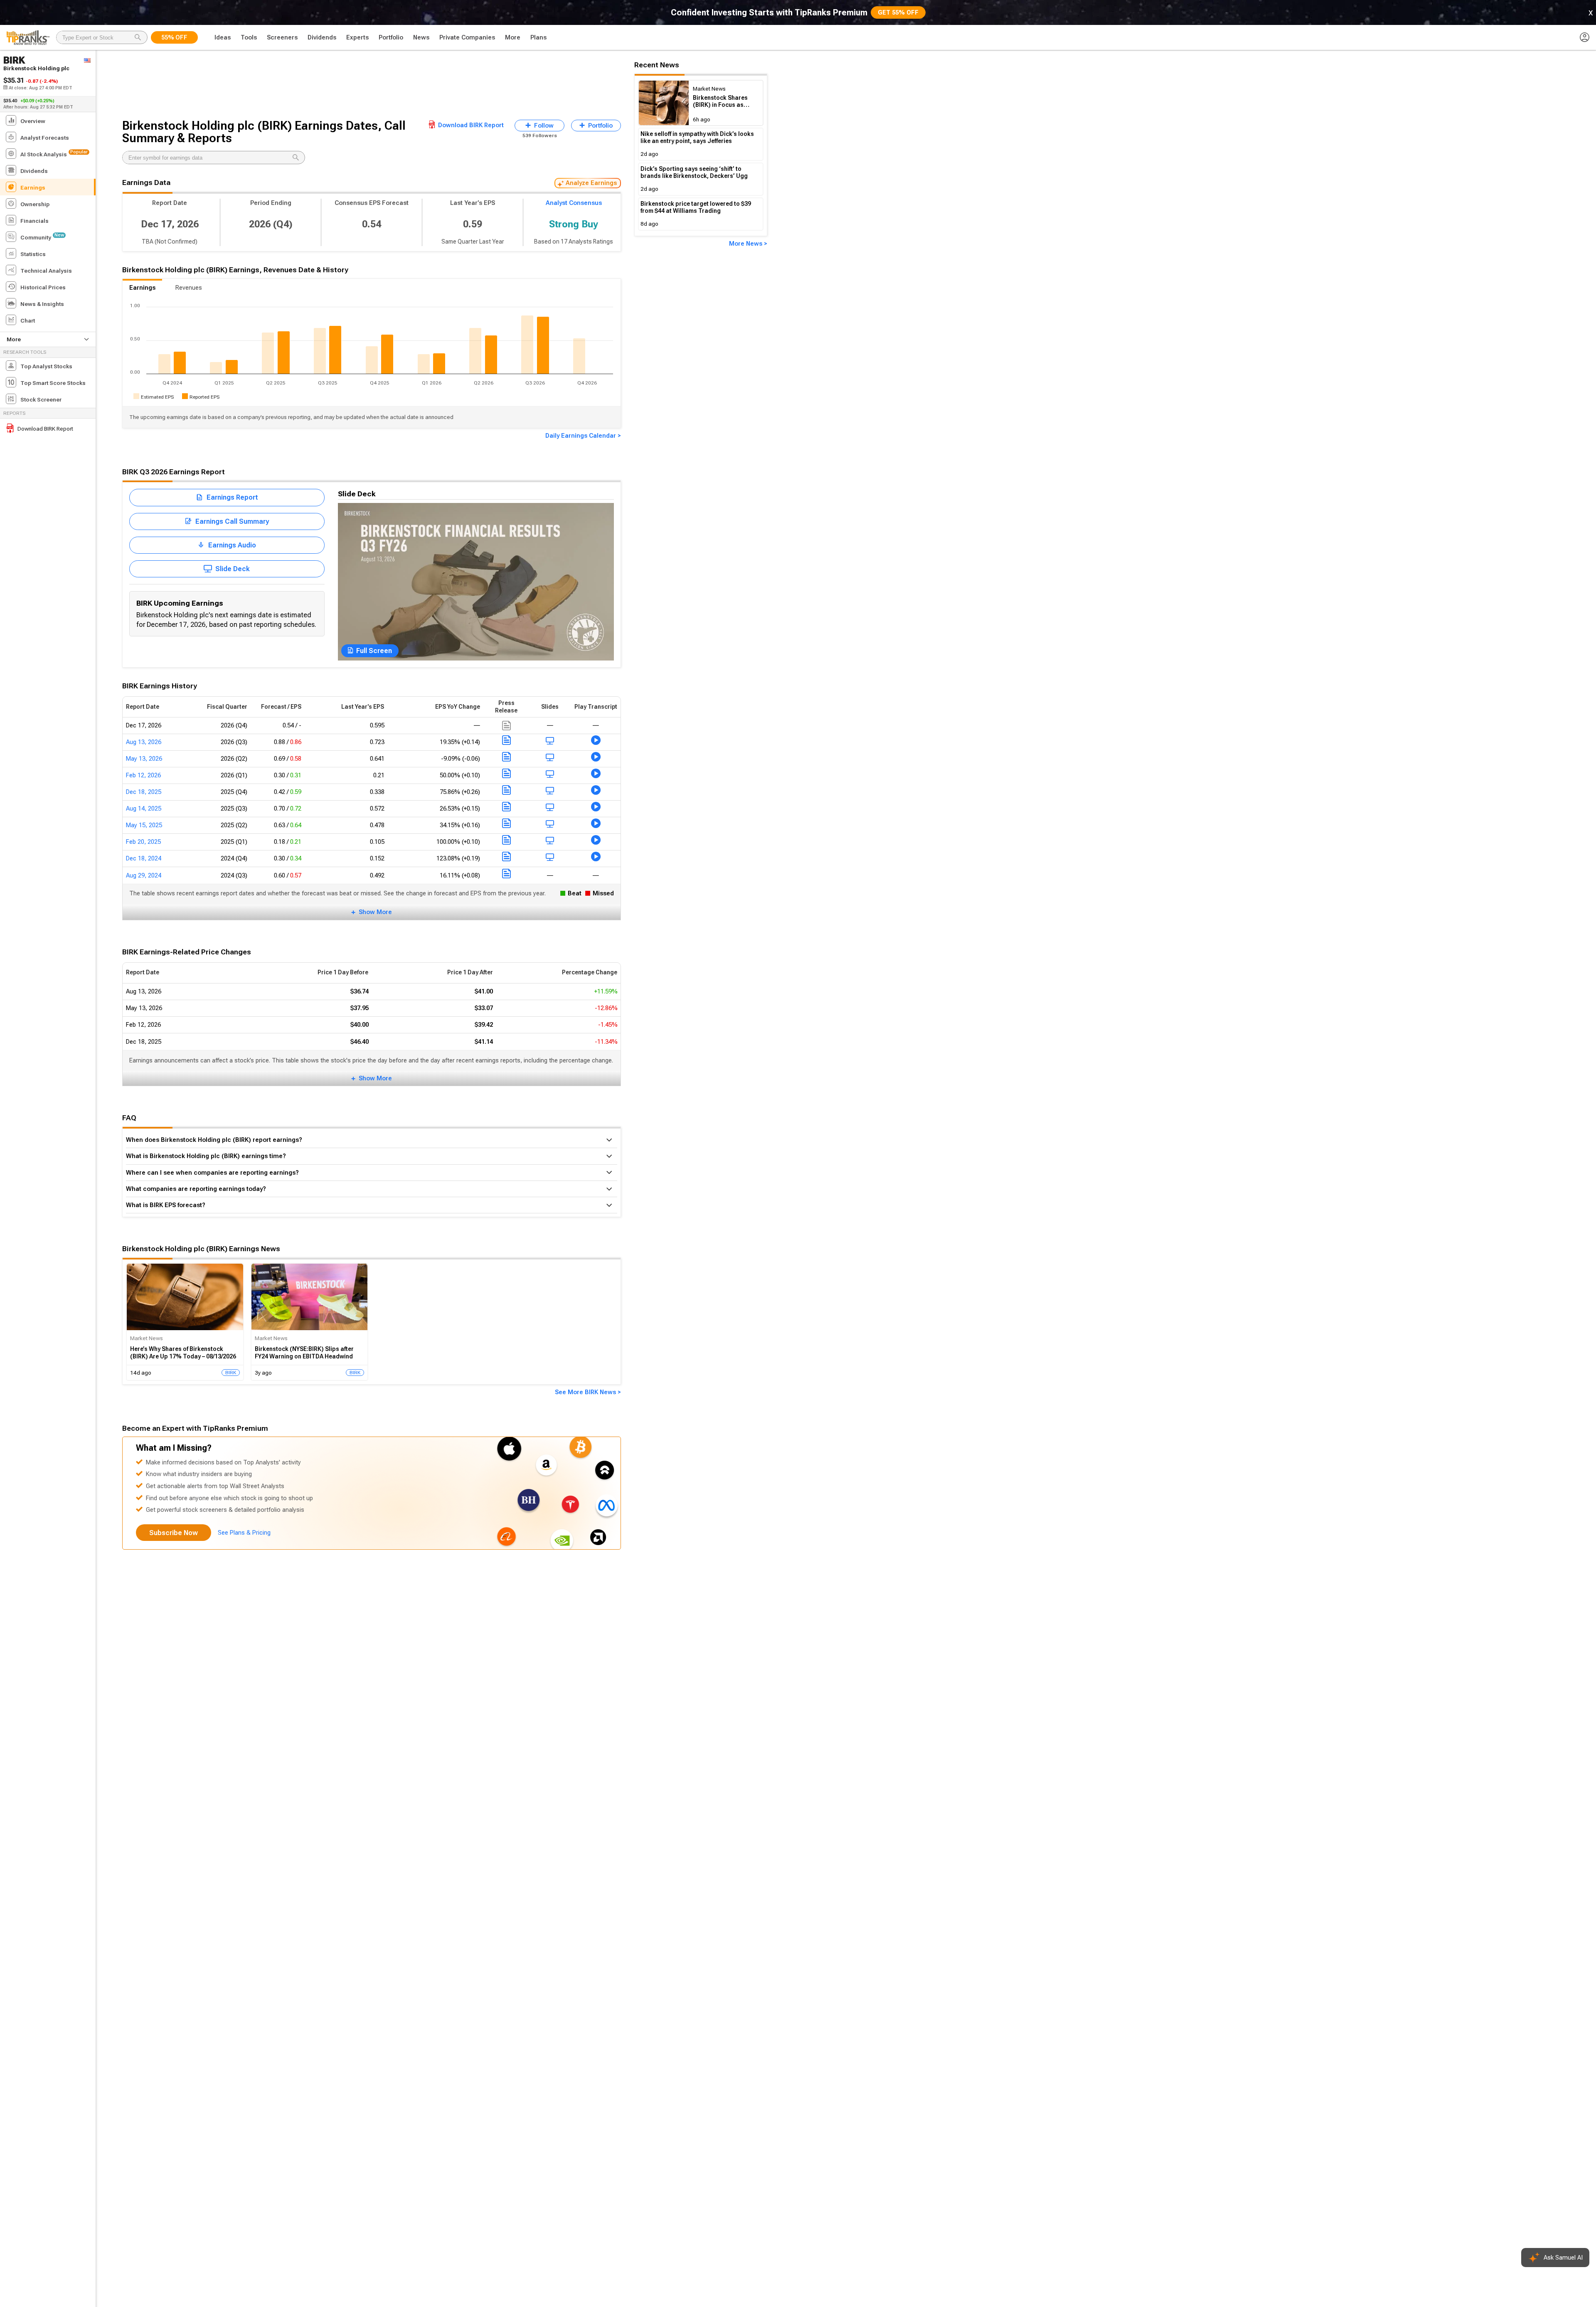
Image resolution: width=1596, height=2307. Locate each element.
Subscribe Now (174, 1533)
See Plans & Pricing (244, 1533)
